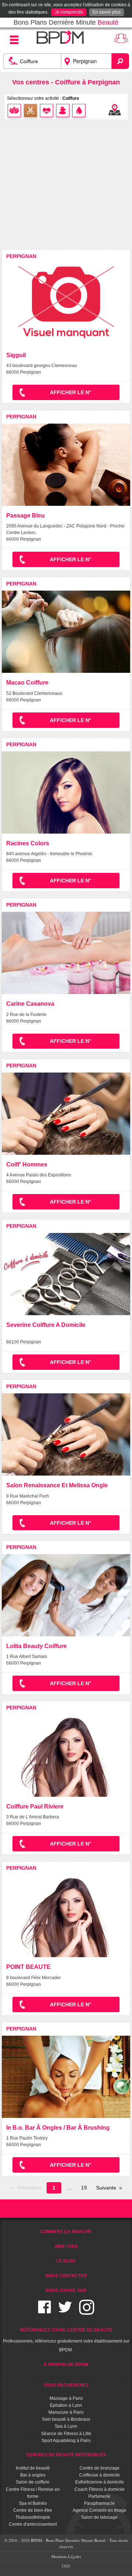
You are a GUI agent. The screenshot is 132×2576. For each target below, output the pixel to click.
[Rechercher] (120, 61)
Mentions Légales (66, 2556)
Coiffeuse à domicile (100, 2475)
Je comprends (69, 12)
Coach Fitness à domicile (100, 2489)
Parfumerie (99, 2496)
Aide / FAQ (66, 2246)
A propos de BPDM (66, 2365)
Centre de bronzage (100, 2468)
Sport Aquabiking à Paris (66, 2441)
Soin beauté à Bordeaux (66, 2419)
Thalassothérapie (33, 2517)
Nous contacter (66, 2276)
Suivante (106, 2188)
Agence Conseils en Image (100, 2510)
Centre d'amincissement (33, 2524)
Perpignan (21, 256)
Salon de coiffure (33, 2482)
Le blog (66, 2261)
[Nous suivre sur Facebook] (45, 2312)
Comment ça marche (66, 2232)
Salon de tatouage (99, 2517)
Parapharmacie (99, 2503)
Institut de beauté (33, 2468)
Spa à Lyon (66, 2426)
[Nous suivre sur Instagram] (87, 2312)
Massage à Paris (66, 2398)
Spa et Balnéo (33, 2503)
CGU (66, 2566)
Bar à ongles (33, 2475)
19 (84, 2188)
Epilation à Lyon (66, 2405)
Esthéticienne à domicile (100, 2482)
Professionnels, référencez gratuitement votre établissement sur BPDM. (66, 2340)
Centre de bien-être (33, 2510)
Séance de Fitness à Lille (66, 2434)
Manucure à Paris (66, 2412)
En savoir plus (107, 12)
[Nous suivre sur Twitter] (65, 2312)
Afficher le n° (71, 392)
